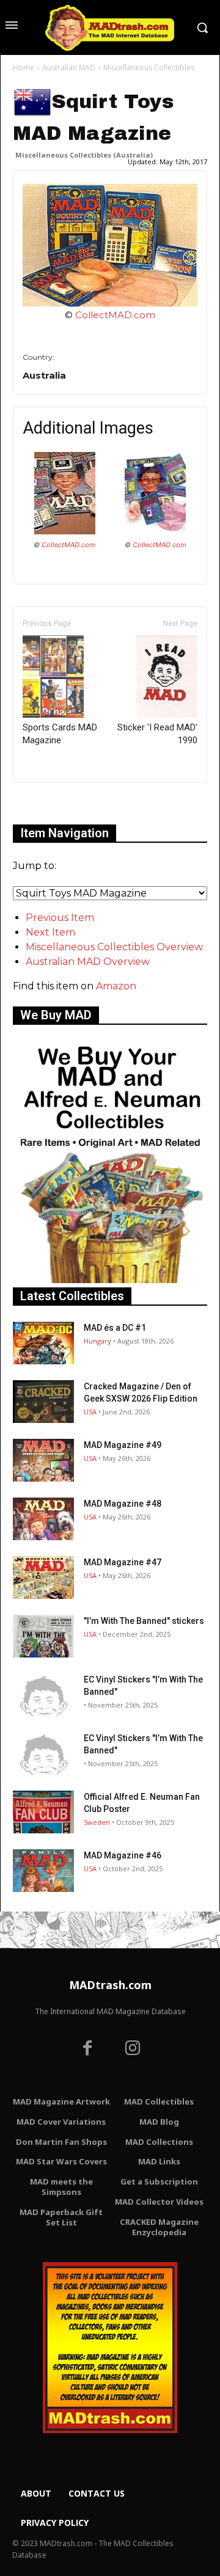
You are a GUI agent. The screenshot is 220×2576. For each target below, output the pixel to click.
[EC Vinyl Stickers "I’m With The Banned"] (43, 1695)
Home (24, 67)
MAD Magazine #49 (123, 1445)
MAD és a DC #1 (115, 1328)
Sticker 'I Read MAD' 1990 (157, 734)
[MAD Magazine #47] (43, 1577)
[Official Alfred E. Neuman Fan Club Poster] (43, 1812)
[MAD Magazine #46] (43, 1871)
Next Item (50, 932)
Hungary (97, 1341)
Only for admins (55, 803)
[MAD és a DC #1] (43, 1343)
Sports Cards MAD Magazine (60, 734)
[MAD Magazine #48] (43, 1519)
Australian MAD (69, 67)
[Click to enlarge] (65, 531)
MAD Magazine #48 (123, 1504)
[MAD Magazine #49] (43, 1460)
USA (90, 1412)
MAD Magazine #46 (123, 1855)
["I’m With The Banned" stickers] (43, 1636)
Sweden (97, 1822)
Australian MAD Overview (88, 962)
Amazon (116, 986)
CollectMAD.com (115, 315)
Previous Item (60, 918)
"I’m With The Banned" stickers (144, 1621)
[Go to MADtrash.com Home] (110, 27)
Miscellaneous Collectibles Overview (114, 947)
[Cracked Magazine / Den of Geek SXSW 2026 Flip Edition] (43, 1402)
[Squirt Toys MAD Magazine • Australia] (110, 245)
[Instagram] (133, 2050)
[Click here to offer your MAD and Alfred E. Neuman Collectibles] (110, 1280)
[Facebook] (87, 2050)
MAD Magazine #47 (123, 1562)
